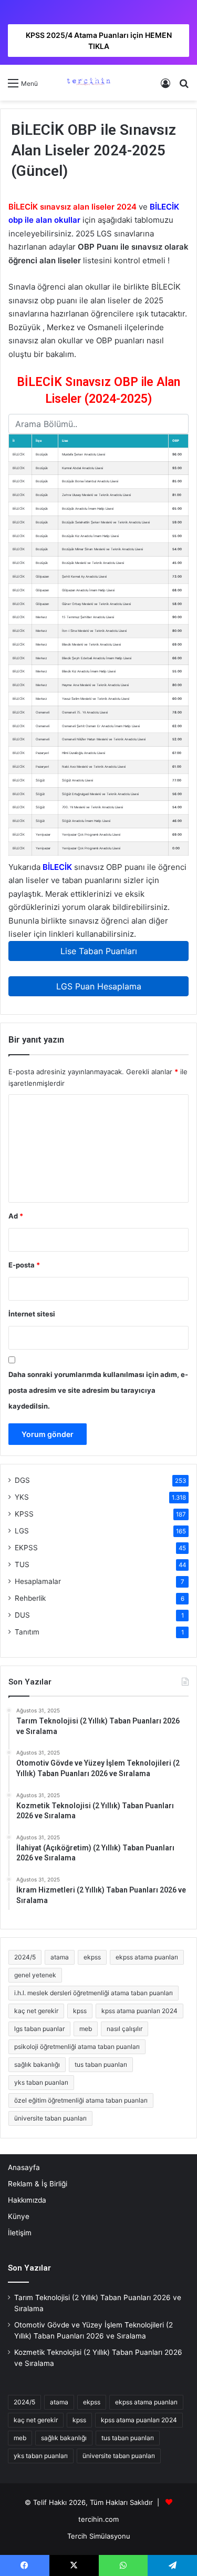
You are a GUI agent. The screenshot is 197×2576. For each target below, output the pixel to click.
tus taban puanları (101, 2064)
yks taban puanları (41, 2082)
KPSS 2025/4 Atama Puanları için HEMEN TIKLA (99, 41)
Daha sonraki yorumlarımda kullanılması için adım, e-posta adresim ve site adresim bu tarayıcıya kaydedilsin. (98, 1390)
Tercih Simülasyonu (99, 2536)
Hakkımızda (27, 2200)
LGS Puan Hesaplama (99, 986)
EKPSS (26, 1548)
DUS (22, 1615)
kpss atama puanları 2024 (139, 2011)
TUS (22, 1564)
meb (86, 2029)
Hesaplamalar (38, 1581)
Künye (19, 2216)
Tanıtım (27, 1632)
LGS (22, 1531)
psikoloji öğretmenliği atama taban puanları (77, 2047)
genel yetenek (35, 1975)
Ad (16, 1216)
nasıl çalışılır (125, 2029)
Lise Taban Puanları (99, 951)
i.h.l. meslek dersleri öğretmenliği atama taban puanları (94, 1993)
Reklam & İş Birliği (38, 2184)
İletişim (20, 2233)
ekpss (92, 1957)
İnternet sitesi (32, 1314)
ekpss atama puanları (147, 1957)
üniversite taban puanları (50, 2118)
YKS (22, 1497)
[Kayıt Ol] (165, 87)
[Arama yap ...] (184, 87)
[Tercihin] (88, 83)
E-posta (24, 1265)
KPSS (24, 1514)
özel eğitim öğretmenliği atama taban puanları (81, 2100)
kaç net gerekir (36, 2011)
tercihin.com (98, 2519)
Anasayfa (24, 2167)
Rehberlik (30, 1598)
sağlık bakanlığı (37, 2064)
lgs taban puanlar (39, 2029)
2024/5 (25, 1957)
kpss (80, 2011)
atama (60, 1957)
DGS (22, 1480)
